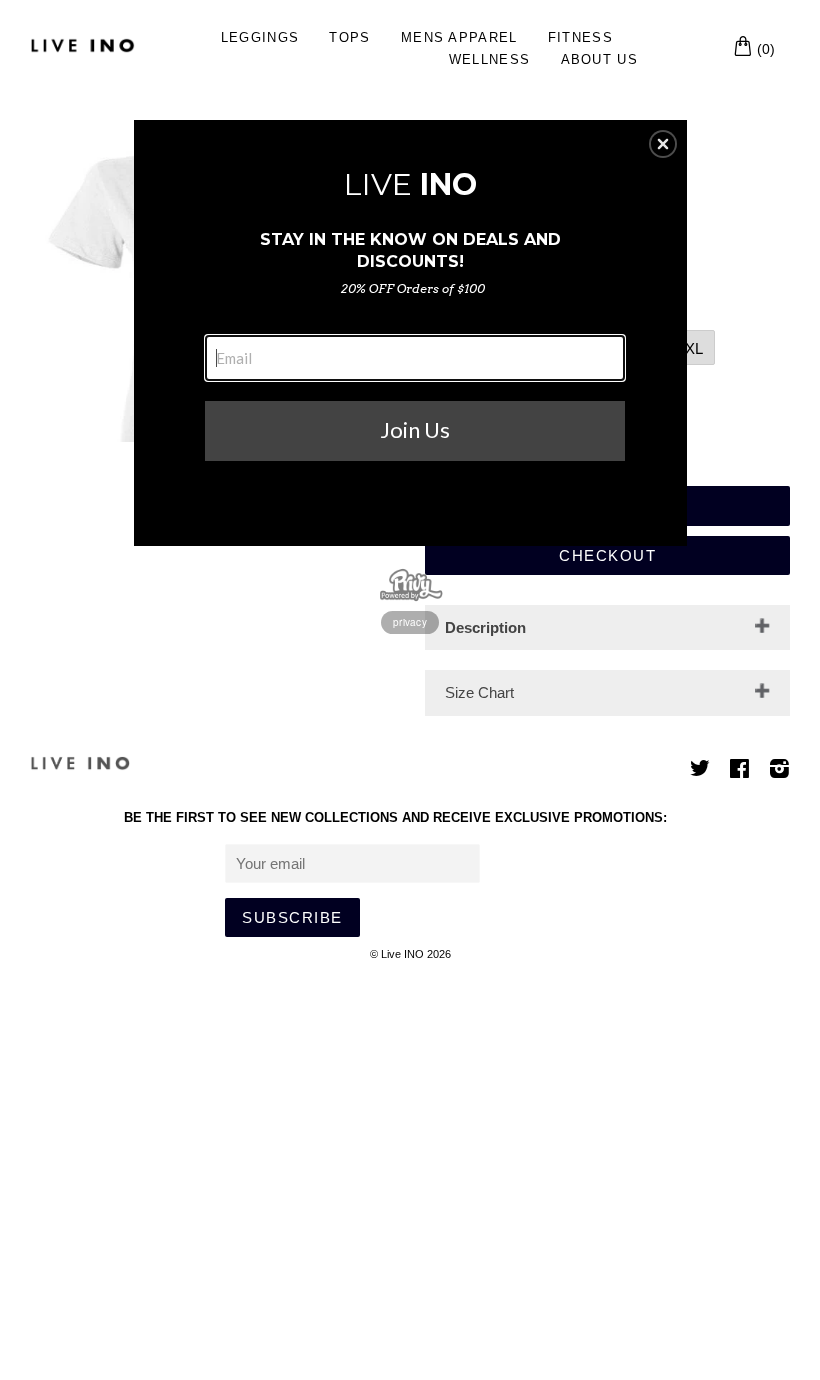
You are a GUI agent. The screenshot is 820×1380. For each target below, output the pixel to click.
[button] (663, 144)
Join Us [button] (415, 429)
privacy (410, 622)
